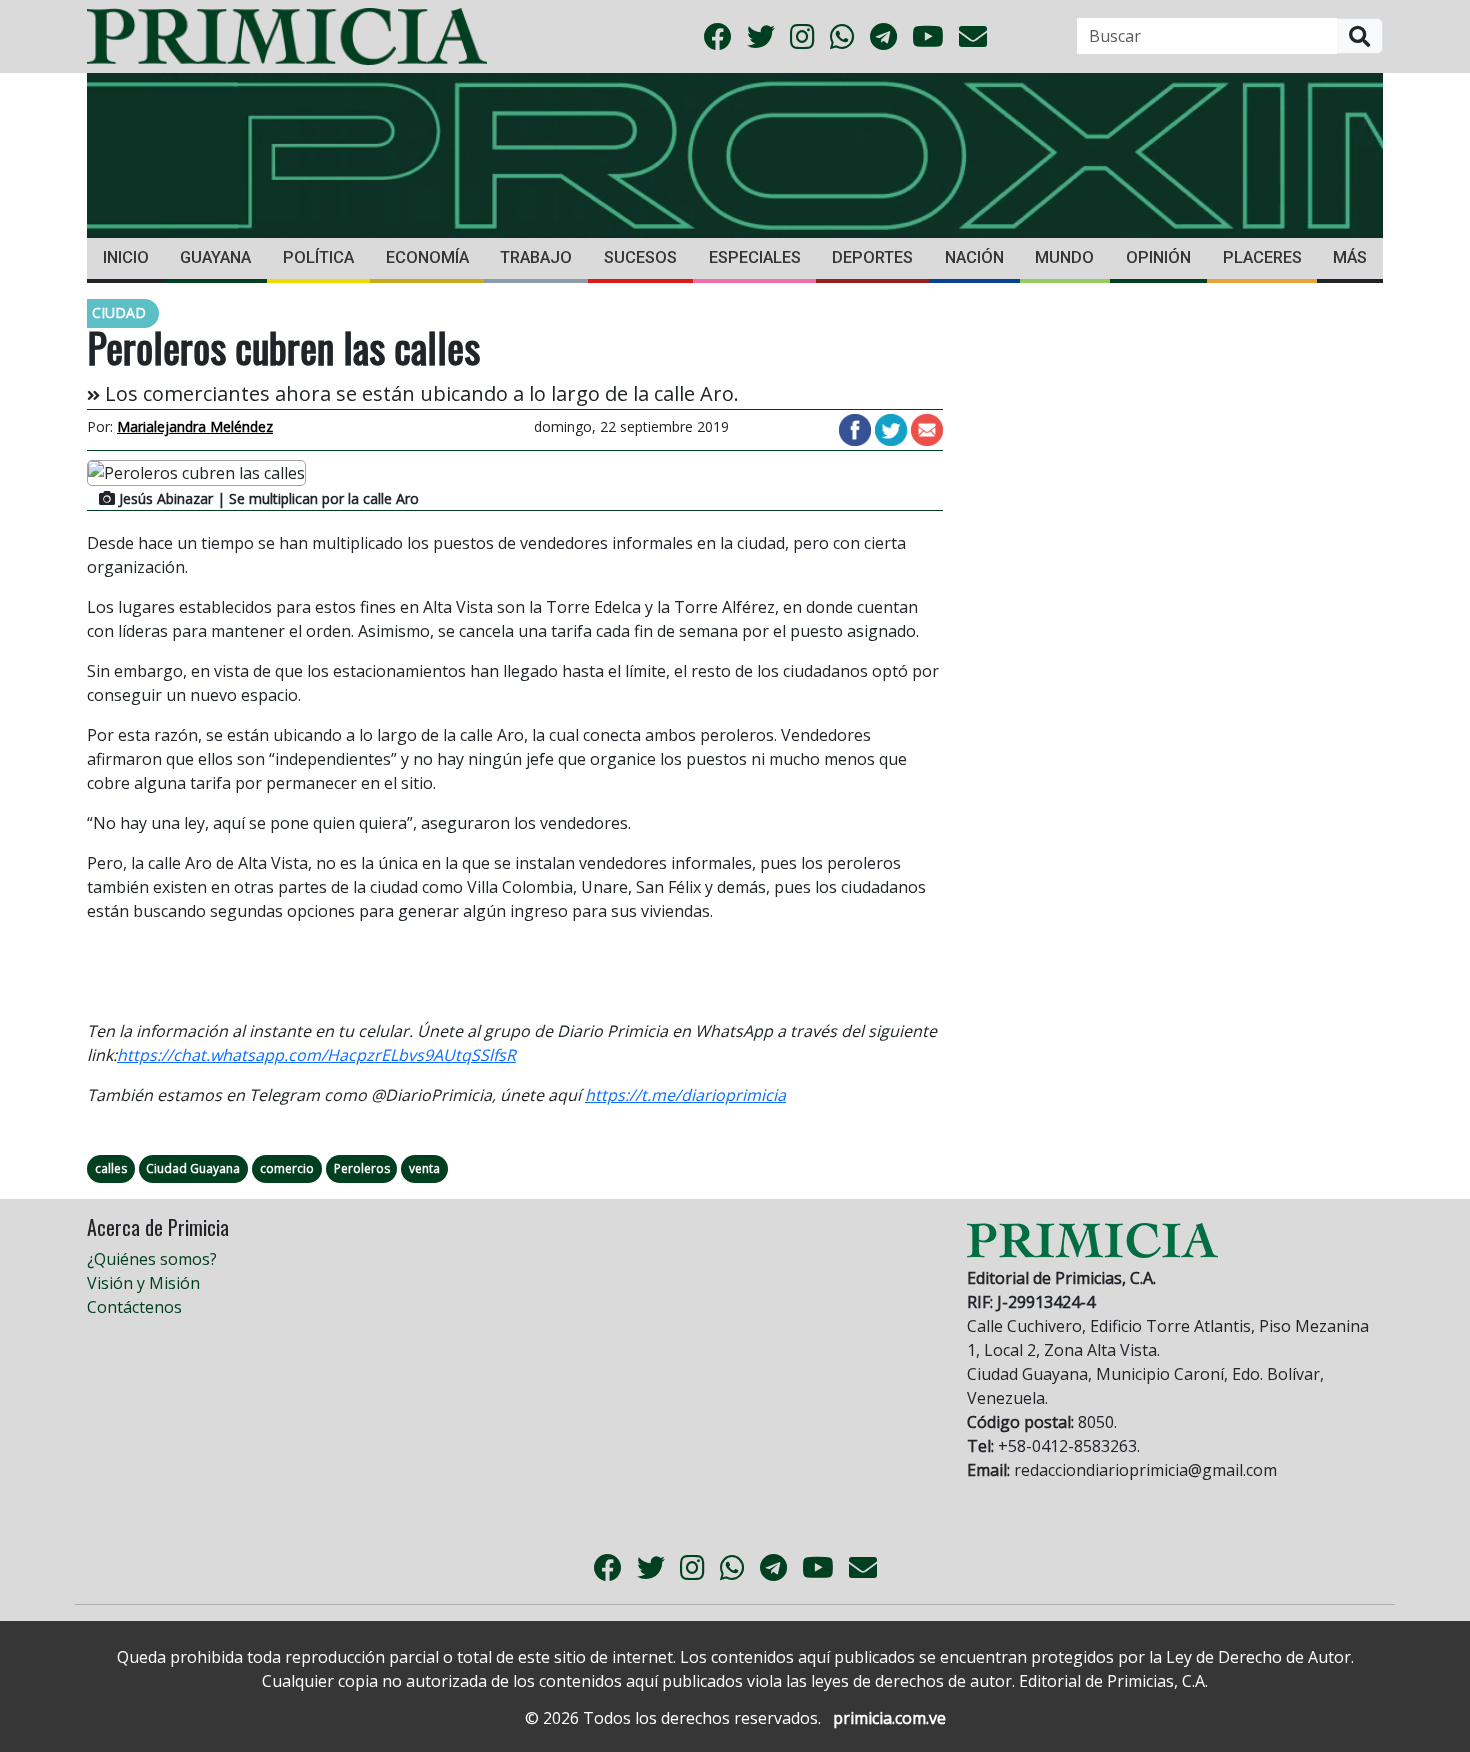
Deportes (872, 257)
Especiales (755, 257)
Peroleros (362, 1168)
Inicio (126, 257)
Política (318, 257)
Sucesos (640, 257)
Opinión (1158, 257)
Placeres (1262, 257)
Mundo (1064, 257)
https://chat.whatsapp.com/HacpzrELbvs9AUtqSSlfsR (316, 1055)
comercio (287, 1168)
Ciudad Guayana (193, 1168)
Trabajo (536, 257)
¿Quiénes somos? (152, 1259)
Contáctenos (134, 1307)
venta (424, 1168)
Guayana (215, 257)
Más (1350, 257)
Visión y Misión (143, 1283)
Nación (974, 257)
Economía (427, 257)
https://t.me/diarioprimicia (685, 1095)
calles (111, 1168)
